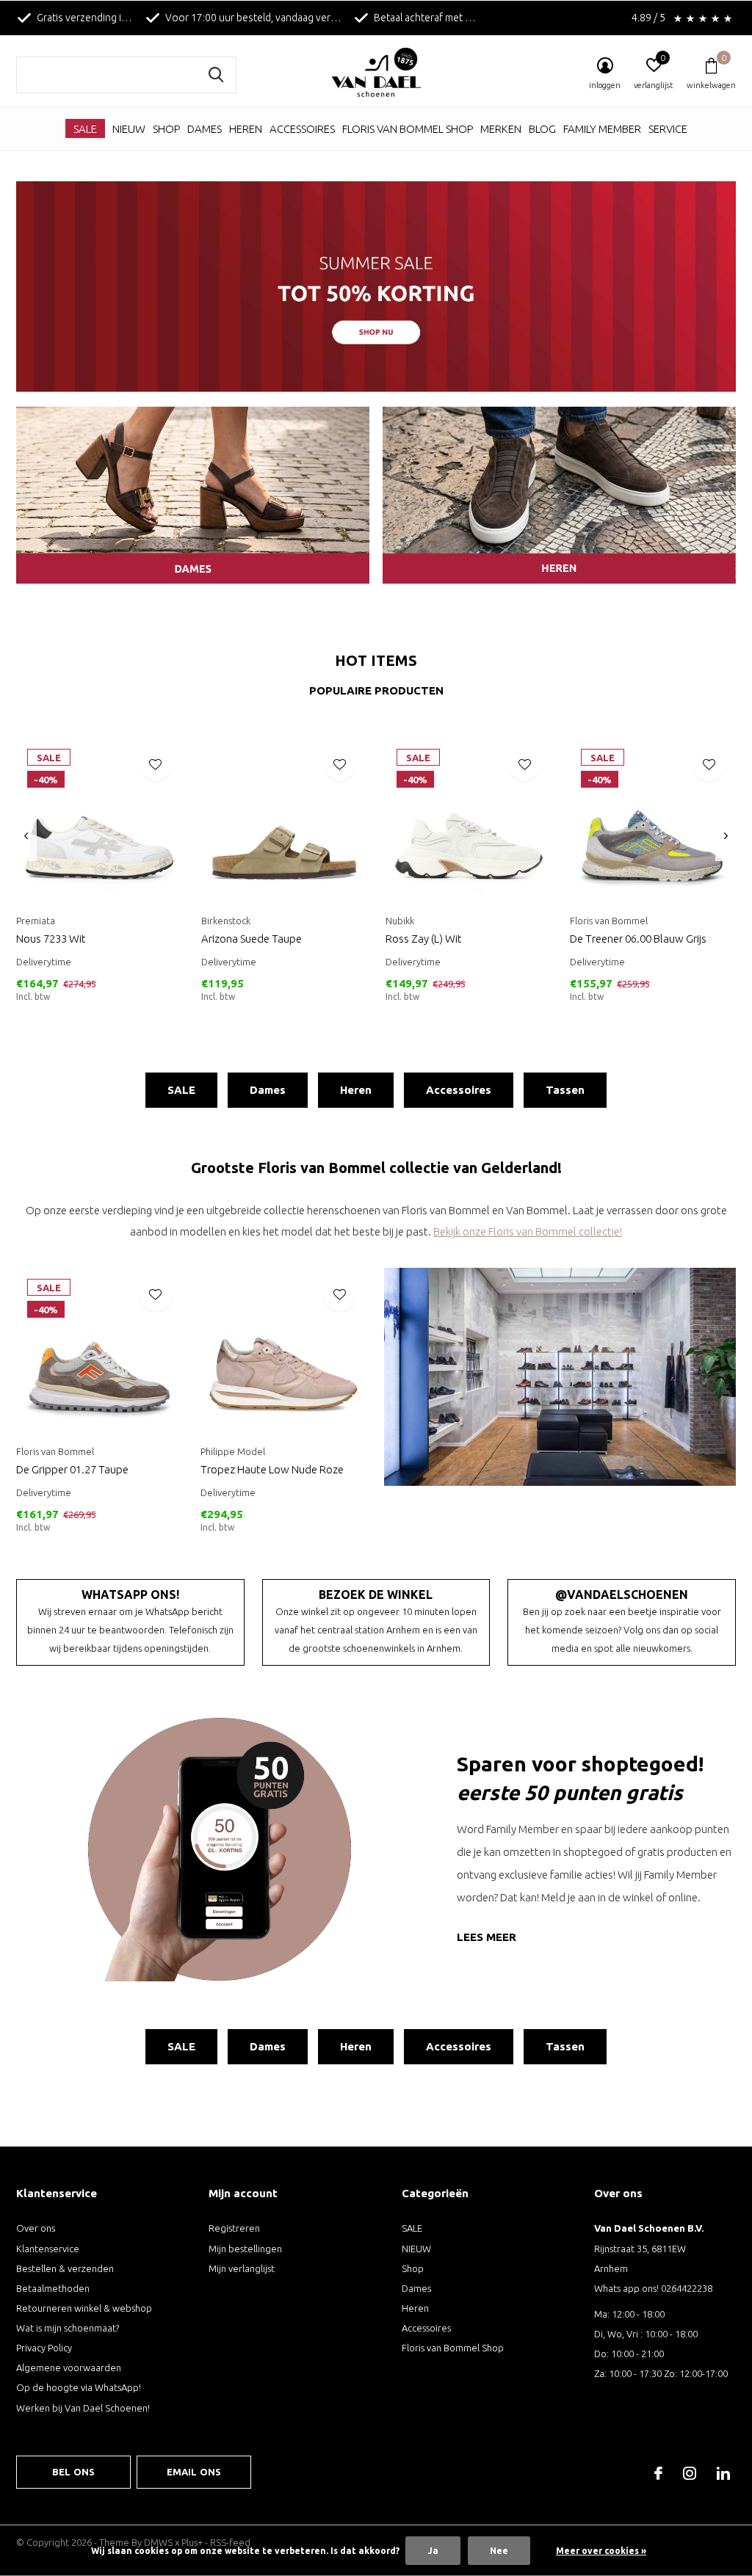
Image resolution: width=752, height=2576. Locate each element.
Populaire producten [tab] (376, 690)
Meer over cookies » (601, 2551)
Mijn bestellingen (245, 2249)
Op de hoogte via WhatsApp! (79, 2387)
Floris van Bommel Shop (408, 129)
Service (668, 129)
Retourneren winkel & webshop (84, 2308)
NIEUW (129, 129)
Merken (501, 129)
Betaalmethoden (53, 2288)
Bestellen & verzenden (65, 2268)
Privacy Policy (44, 2348)
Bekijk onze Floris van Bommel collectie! (528, 1231)
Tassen (565, 1090)
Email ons (194, 2472)
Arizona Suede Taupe (252, 939)
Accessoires (302, 129)
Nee (499, 2551)
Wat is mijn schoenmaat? (68, 2328)
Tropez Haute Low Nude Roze (272, 1469)
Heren (246, 129)
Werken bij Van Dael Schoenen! (83, 2408)
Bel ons (73, 2472)
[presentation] (26, 837)
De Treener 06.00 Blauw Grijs (638, 939)
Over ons (36, 2228)
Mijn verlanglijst (242, 2268)
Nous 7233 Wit (51, 939)
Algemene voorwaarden (69, 2368)
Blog (542, 129)
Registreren (234, 2228)
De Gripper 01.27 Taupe (72, 1469)
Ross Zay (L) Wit (424, 939)
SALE (85, 129)
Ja (433, 2551)
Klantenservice (48, 2249)
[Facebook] (658, 2473)
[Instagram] (690, 2473)
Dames (205, 129)
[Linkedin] (723, 2473)
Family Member (602, 129)
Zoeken (216, 75)
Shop (166, 129)
